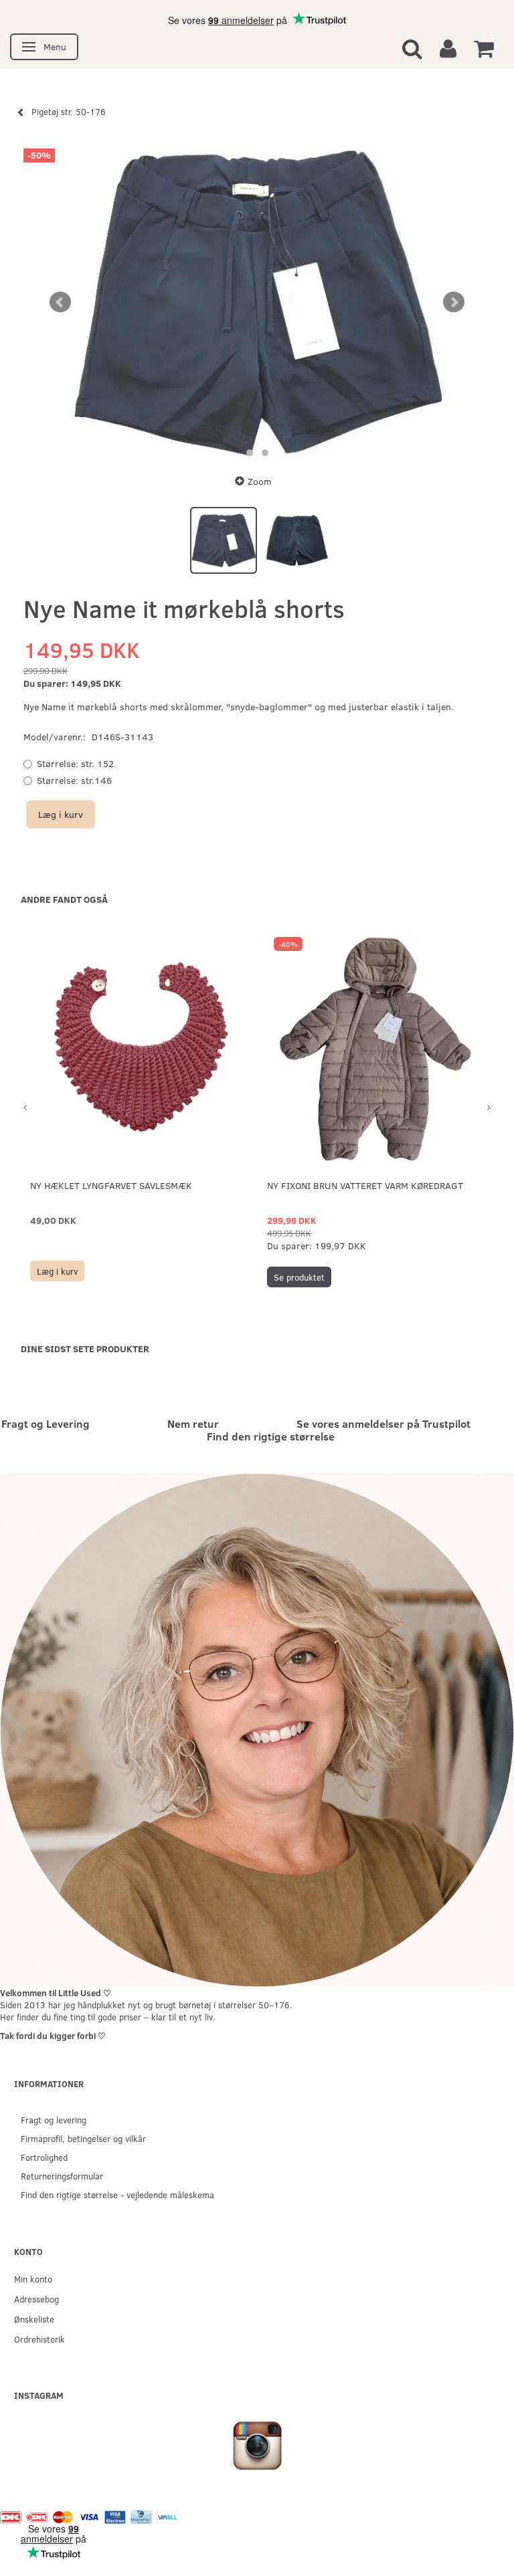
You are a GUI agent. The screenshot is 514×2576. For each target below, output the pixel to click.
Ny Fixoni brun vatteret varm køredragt (365, 1185)
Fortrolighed (44, 2157)
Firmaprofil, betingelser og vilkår (83, 2138)
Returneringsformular (62, 2176)
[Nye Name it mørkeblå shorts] (257, 302)
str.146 (74, 780)
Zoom (260, 481)
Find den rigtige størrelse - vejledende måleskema (117, 2194)
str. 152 (75, 763)
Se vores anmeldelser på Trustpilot (383, 1423)
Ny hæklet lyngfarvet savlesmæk (111, 1185)
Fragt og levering (54, 2120)
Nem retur (193, 1423)
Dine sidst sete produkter (85, 1349)
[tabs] (412, 48)
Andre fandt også (64, 899)
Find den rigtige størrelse (271, 1436)
